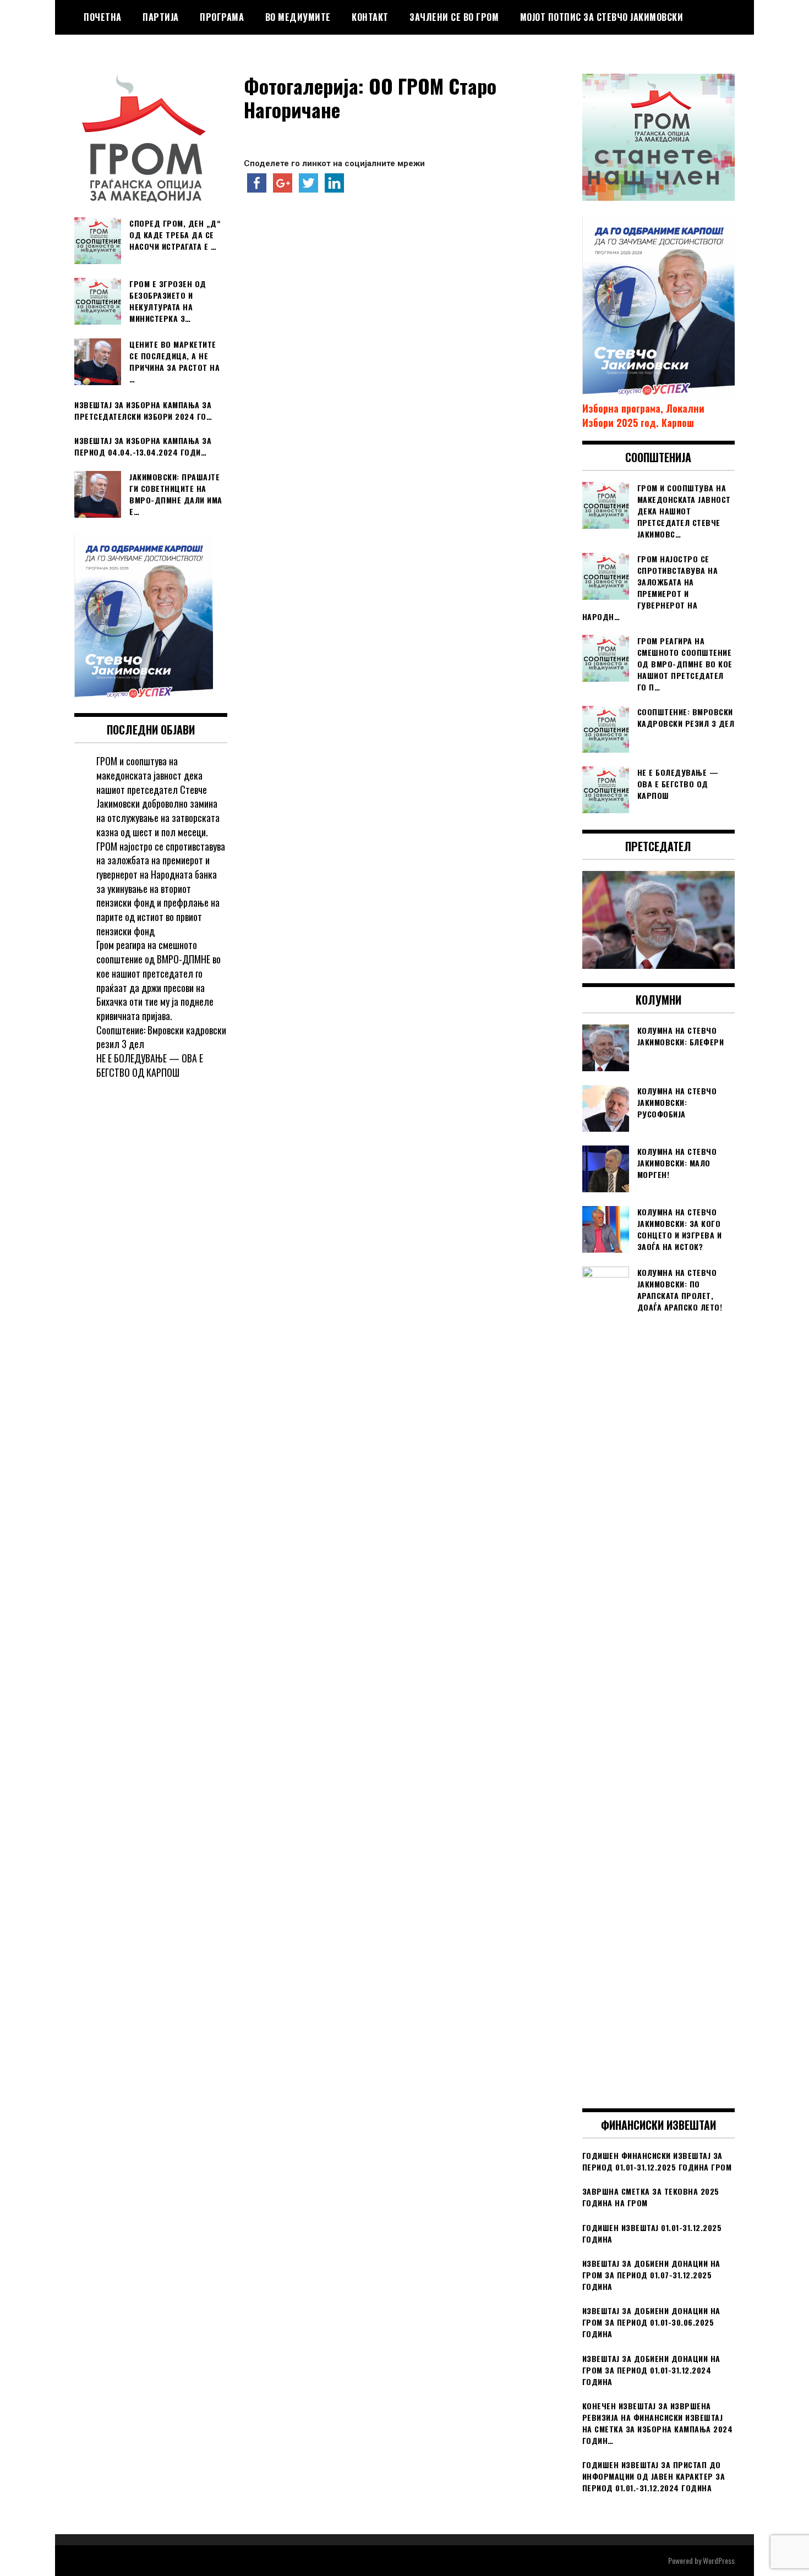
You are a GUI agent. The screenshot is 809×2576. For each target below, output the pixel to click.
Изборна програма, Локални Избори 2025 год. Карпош (643, 415)
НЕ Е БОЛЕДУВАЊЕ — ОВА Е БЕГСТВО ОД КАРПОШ (150, 1065)
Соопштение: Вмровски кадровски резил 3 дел (161, 1037)
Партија (161, 17)
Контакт (370, 17)
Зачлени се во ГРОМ (454, 17)
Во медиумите (298, 17)
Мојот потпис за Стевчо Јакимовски (602, 17)
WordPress (719, 2560)
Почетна (103, 17)
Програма (222, 17)
